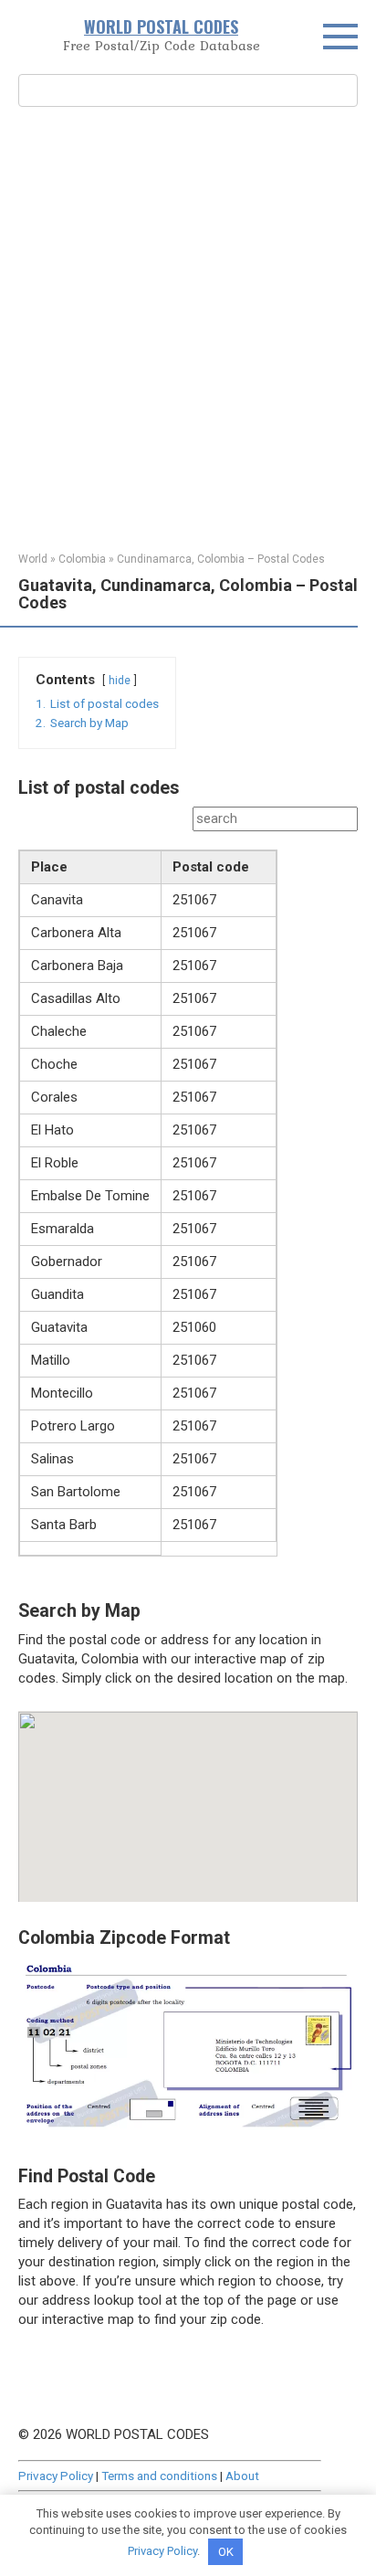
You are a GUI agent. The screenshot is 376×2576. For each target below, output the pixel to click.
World (33, 559)
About (242, 2476)
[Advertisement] (188, 327)
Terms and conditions (159, 2476)
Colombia (82, 559)
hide (120, 681)
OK (226, 2552)
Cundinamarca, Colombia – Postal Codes (221, 559)
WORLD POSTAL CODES (161, 26)
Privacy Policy (56, 2476)
